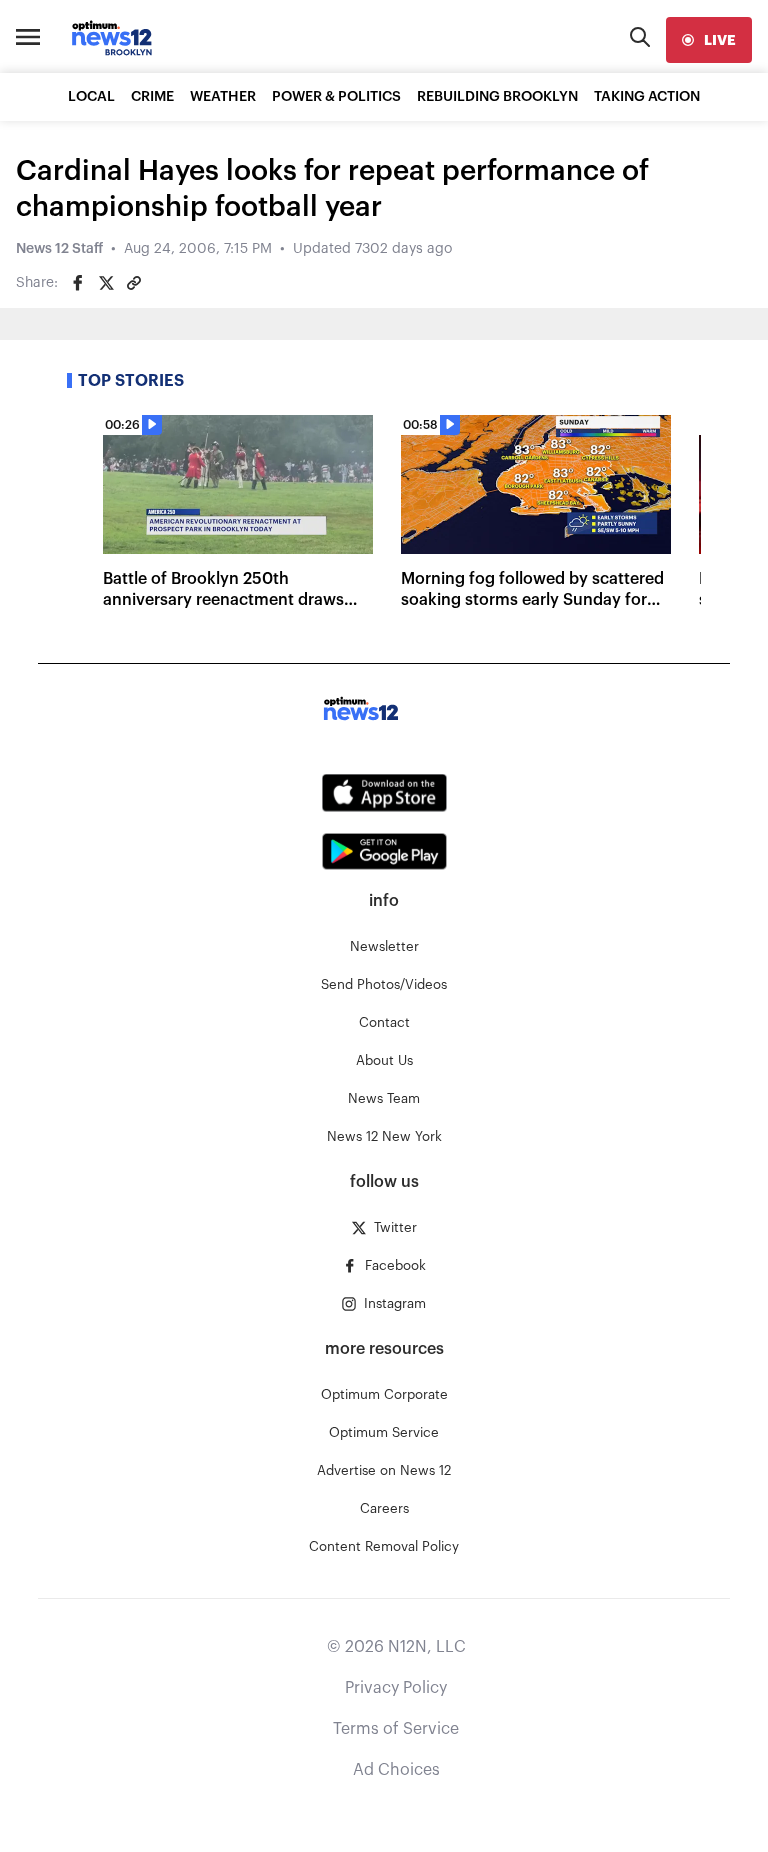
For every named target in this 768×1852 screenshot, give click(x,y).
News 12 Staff (59, 249)
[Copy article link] (134, 283)
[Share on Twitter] (106, 283)
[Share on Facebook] (78, 283)
